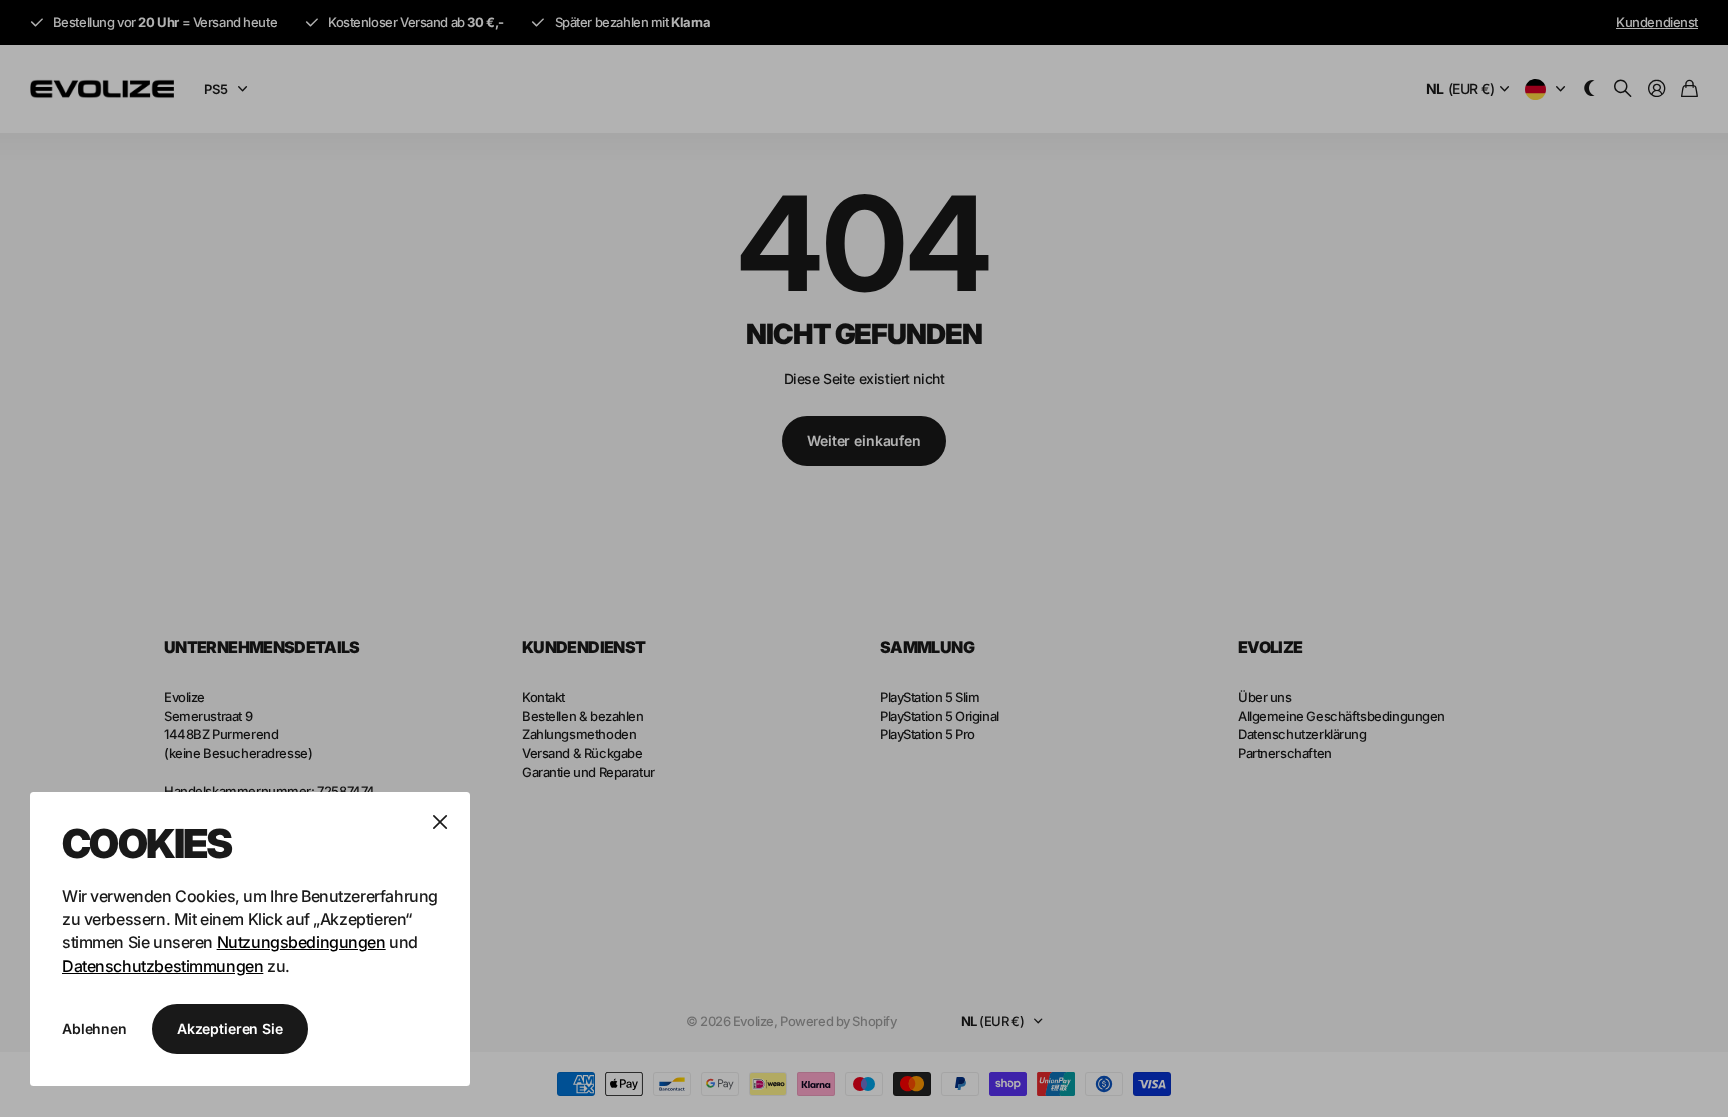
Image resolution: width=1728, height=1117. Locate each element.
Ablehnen (94, 1028)
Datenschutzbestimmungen (162, 966)
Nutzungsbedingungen (301, 942)
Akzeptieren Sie (230, 1028)
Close (440, 822)
